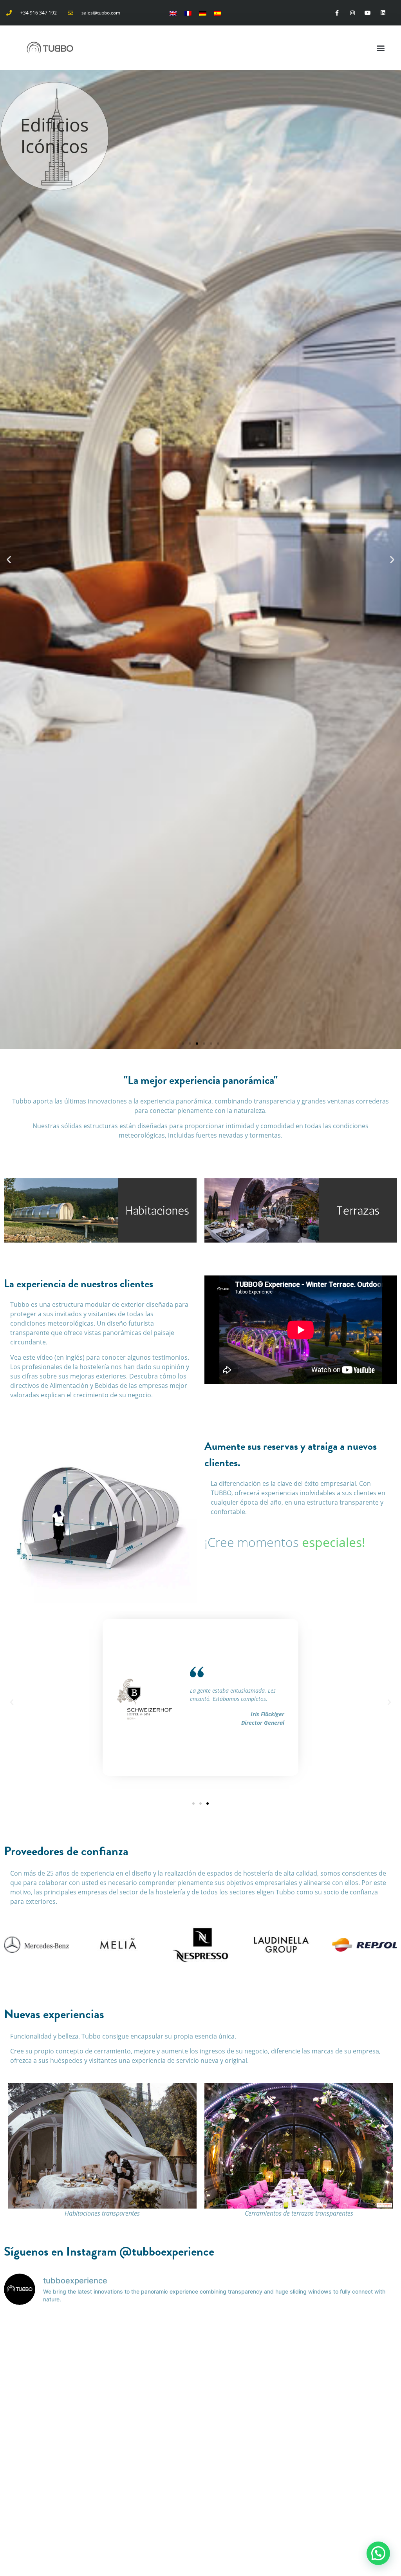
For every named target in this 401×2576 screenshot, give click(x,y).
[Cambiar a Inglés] (173, 13)
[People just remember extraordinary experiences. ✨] (250, 2341)
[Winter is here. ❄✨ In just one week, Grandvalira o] (52, 2456)
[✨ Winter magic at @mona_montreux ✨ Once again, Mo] (350, 2399)
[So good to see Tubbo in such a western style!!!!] (151, 2399)
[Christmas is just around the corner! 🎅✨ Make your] (350, 2513)
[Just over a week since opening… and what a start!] (151, 2456)
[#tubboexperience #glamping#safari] (52, 2399)
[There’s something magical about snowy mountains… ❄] (350, 2456)
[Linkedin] (383, 13)
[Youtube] (368, 13)
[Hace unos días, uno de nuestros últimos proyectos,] (250, 2399)
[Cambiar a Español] (218, 13)
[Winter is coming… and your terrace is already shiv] (250, 2513)
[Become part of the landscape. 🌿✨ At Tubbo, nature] (350, 2341)
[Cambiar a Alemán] (203, 13)
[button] (380, 48)
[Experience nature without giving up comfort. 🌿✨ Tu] (52, 2341)
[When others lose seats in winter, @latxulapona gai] (151, 2513)
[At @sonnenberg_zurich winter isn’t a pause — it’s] (52, 2513)
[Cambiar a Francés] (188, 13)
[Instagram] (352, 13)
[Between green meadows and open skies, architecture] (250, 2456)
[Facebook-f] (337, 13)
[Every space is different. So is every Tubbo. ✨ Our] (151, 2341)
